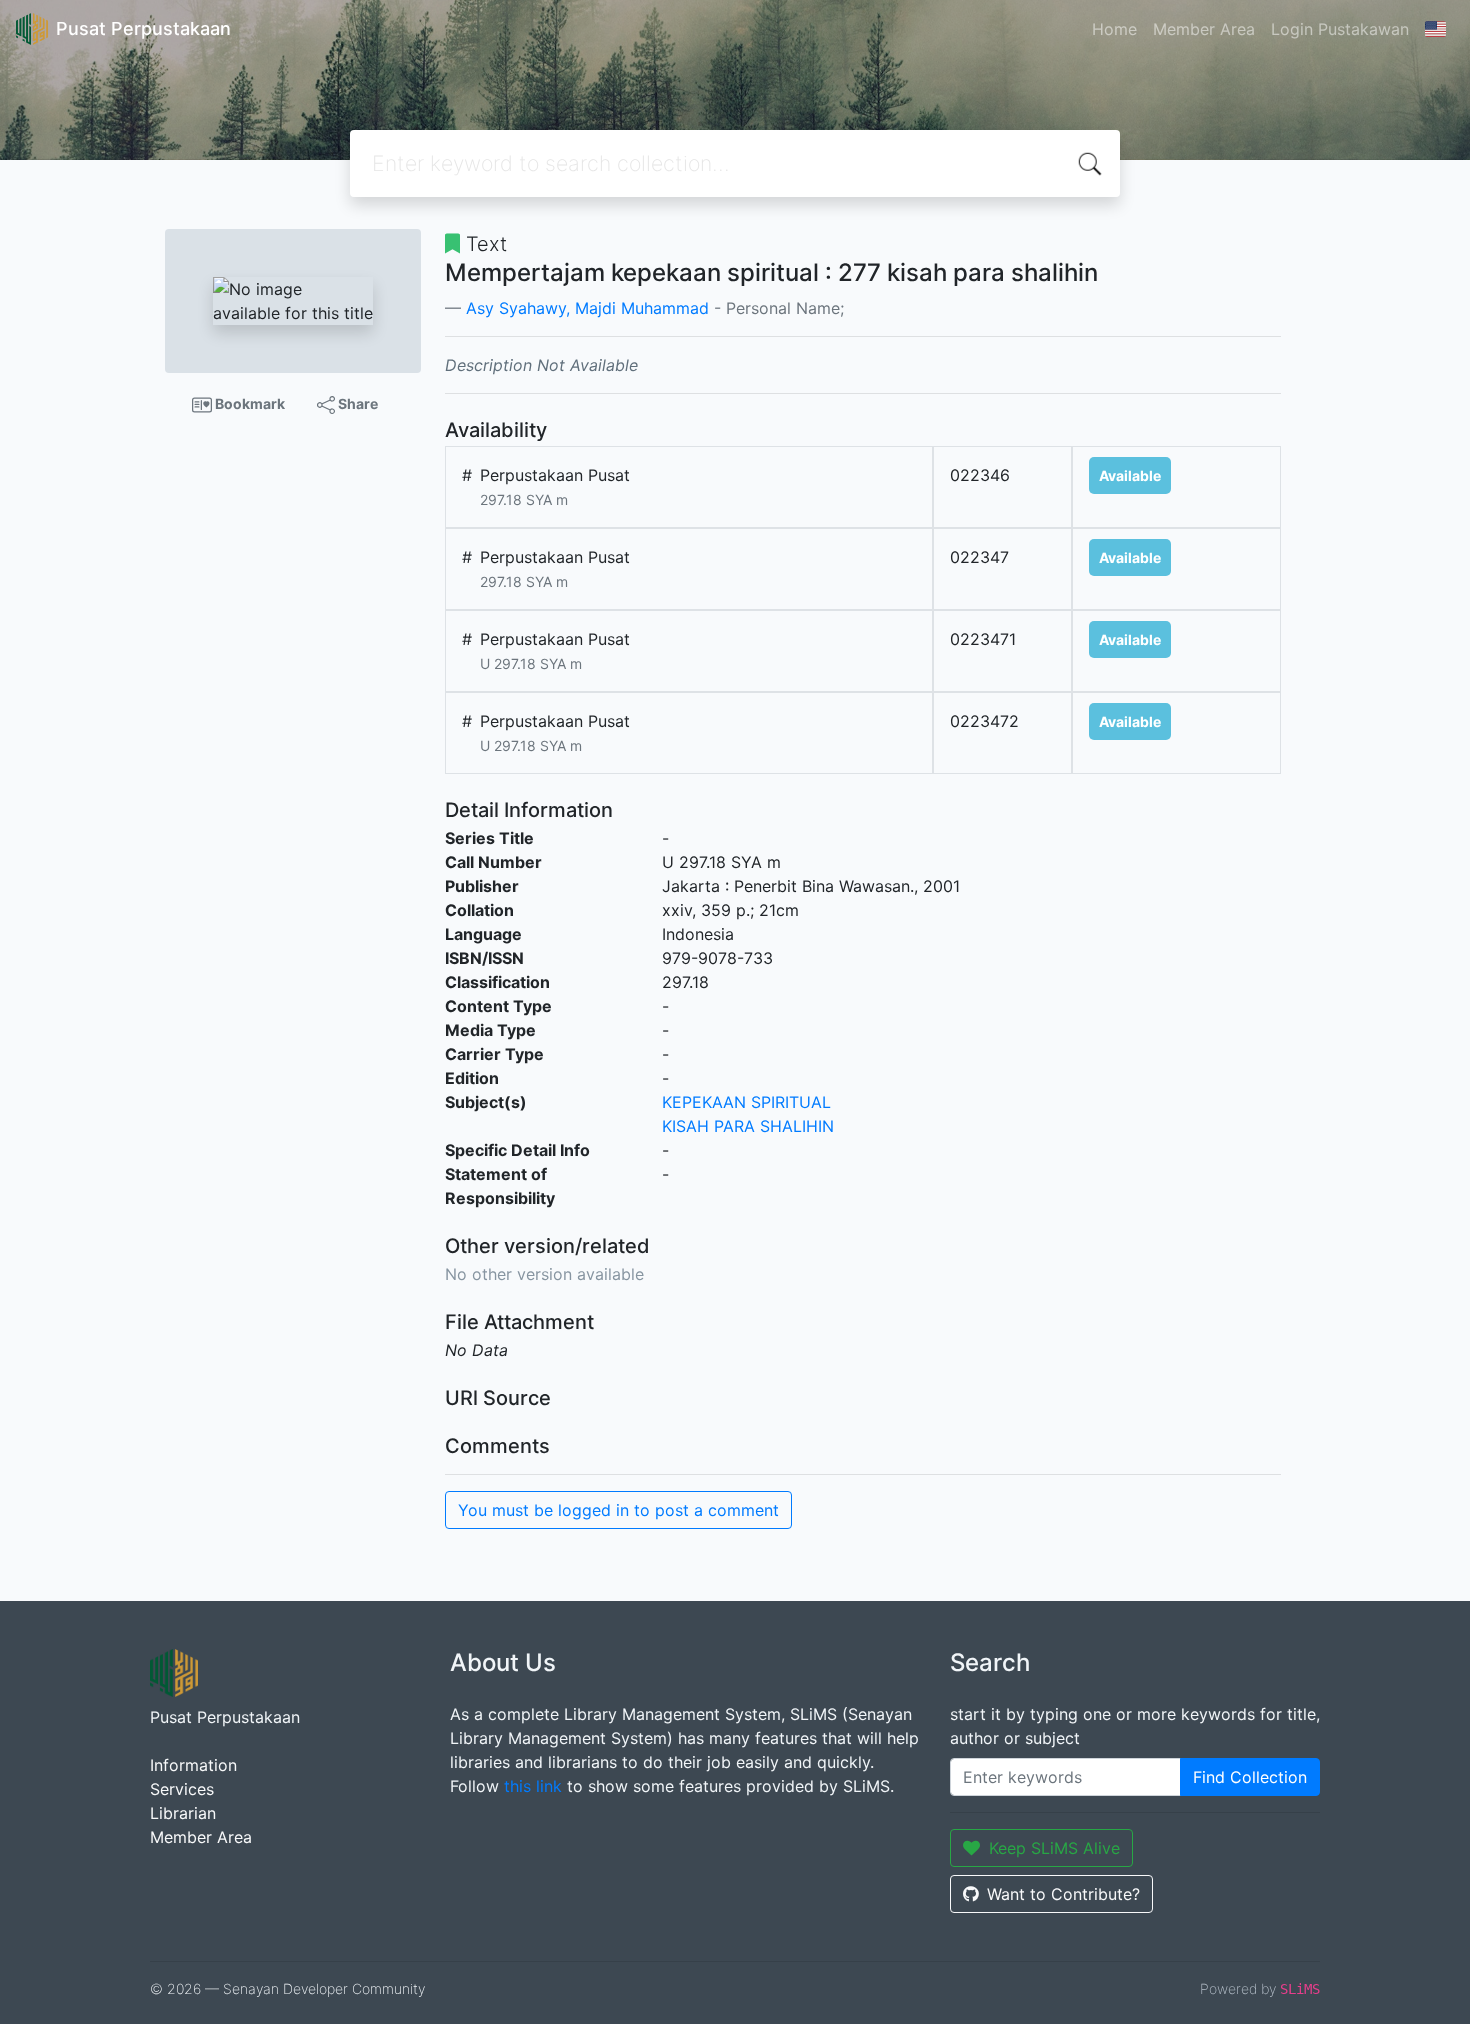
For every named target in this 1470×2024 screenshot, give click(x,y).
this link (533, 1786)
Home (1114, 29)
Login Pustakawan (1340, 29)
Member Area (1204, 29)
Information (193, 1765)
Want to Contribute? (1063, 1894)
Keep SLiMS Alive (1054, 1848)
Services (182, 1789)
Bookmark (248, 403)
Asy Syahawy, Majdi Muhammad (587, 308)
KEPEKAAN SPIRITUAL (746, 1102)
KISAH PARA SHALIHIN (748, 1126)
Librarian (183, 1813)
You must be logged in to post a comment (618, 1510)
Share (356, 403)
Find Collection (1250, 1777)
